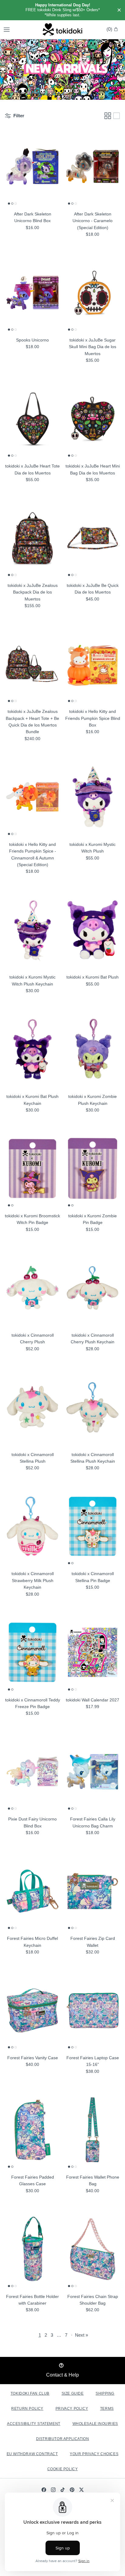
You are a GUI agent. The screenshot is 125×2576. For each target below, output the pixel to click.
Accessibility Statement (34, 2424)
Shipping (105, 2393)
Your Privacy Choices (94, 2454)
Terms (107, 2409)
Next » (81, 2335)
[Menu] (7, 30)
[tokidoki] (62, 30)
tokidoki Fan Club (30, 2393)
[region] (62, 10)
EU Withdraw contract (32, 2454)
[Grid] (108, 116)
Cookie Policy (63, 2469)
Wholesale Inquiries (95, 2424)
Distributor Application (63, 2439)
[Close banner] (119, 10)
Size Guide (73, 2393)
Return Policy (27, 2409)
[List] (117, 116)
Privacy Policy (72, 2409)
